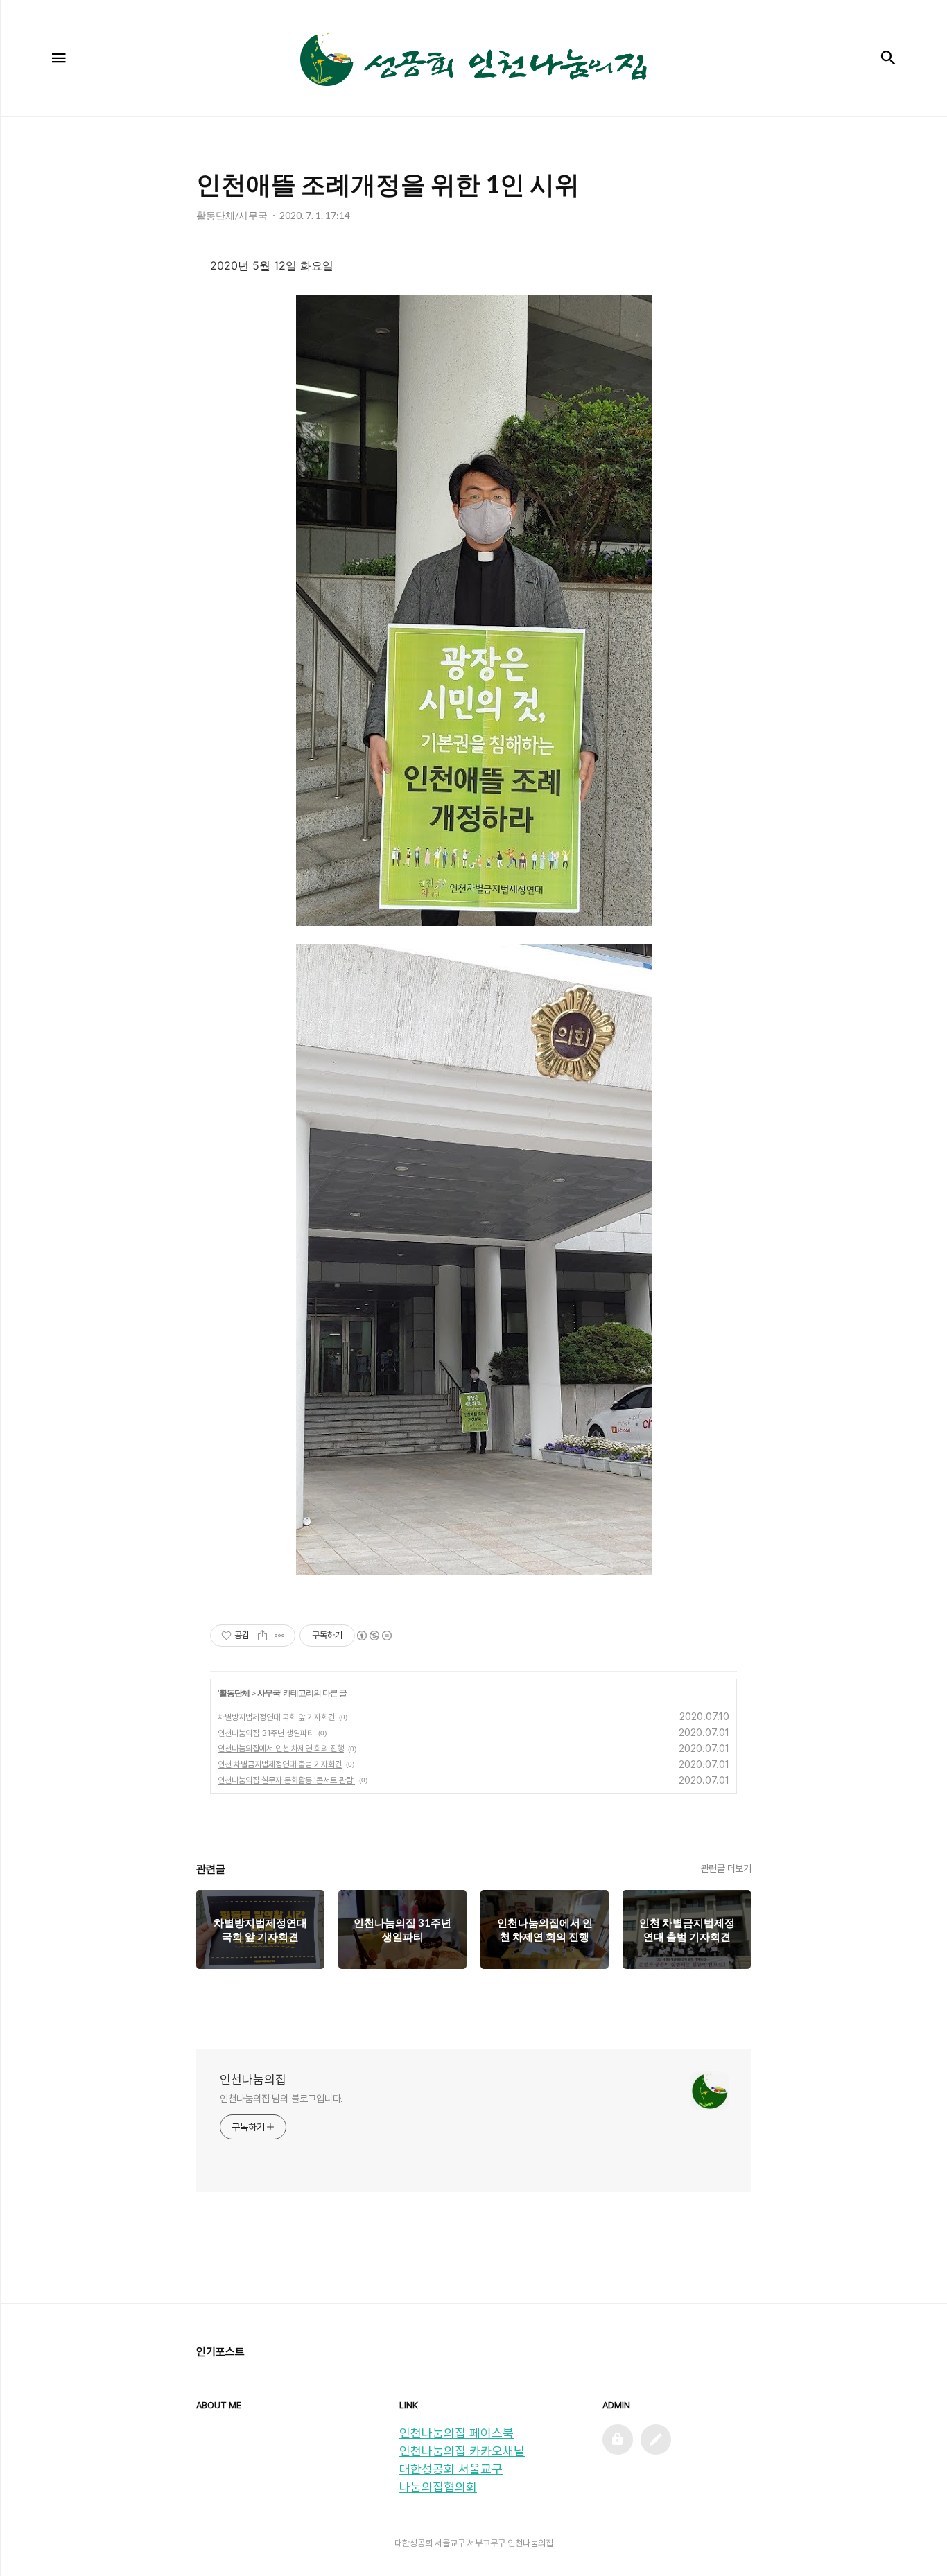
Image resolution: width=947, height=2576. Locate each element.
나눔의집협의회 (438, 2487)
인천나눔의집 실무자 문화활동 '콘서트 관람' (286, 1780)
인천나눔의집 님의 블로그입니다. (281, 2099)
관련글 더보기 (726, 1868)
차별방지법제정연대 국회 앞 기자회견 (276, 1717)
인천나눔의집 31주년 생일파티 (266, 1733)
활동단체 (234, 1693)
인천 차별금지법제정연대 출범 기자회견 (280, 1764)
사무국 (269, 1693)
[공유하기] (262, 1636)
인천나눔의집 (253, 2079)
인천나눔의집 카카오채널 (462, 2451)
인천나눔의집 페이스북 (457, 2433)
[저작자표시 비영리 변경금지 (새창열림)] (374, 1636)
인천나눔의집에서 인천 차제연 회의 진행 (281, 1749)
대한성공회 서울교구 (451, 2469)
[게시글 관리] (280, 1636)
